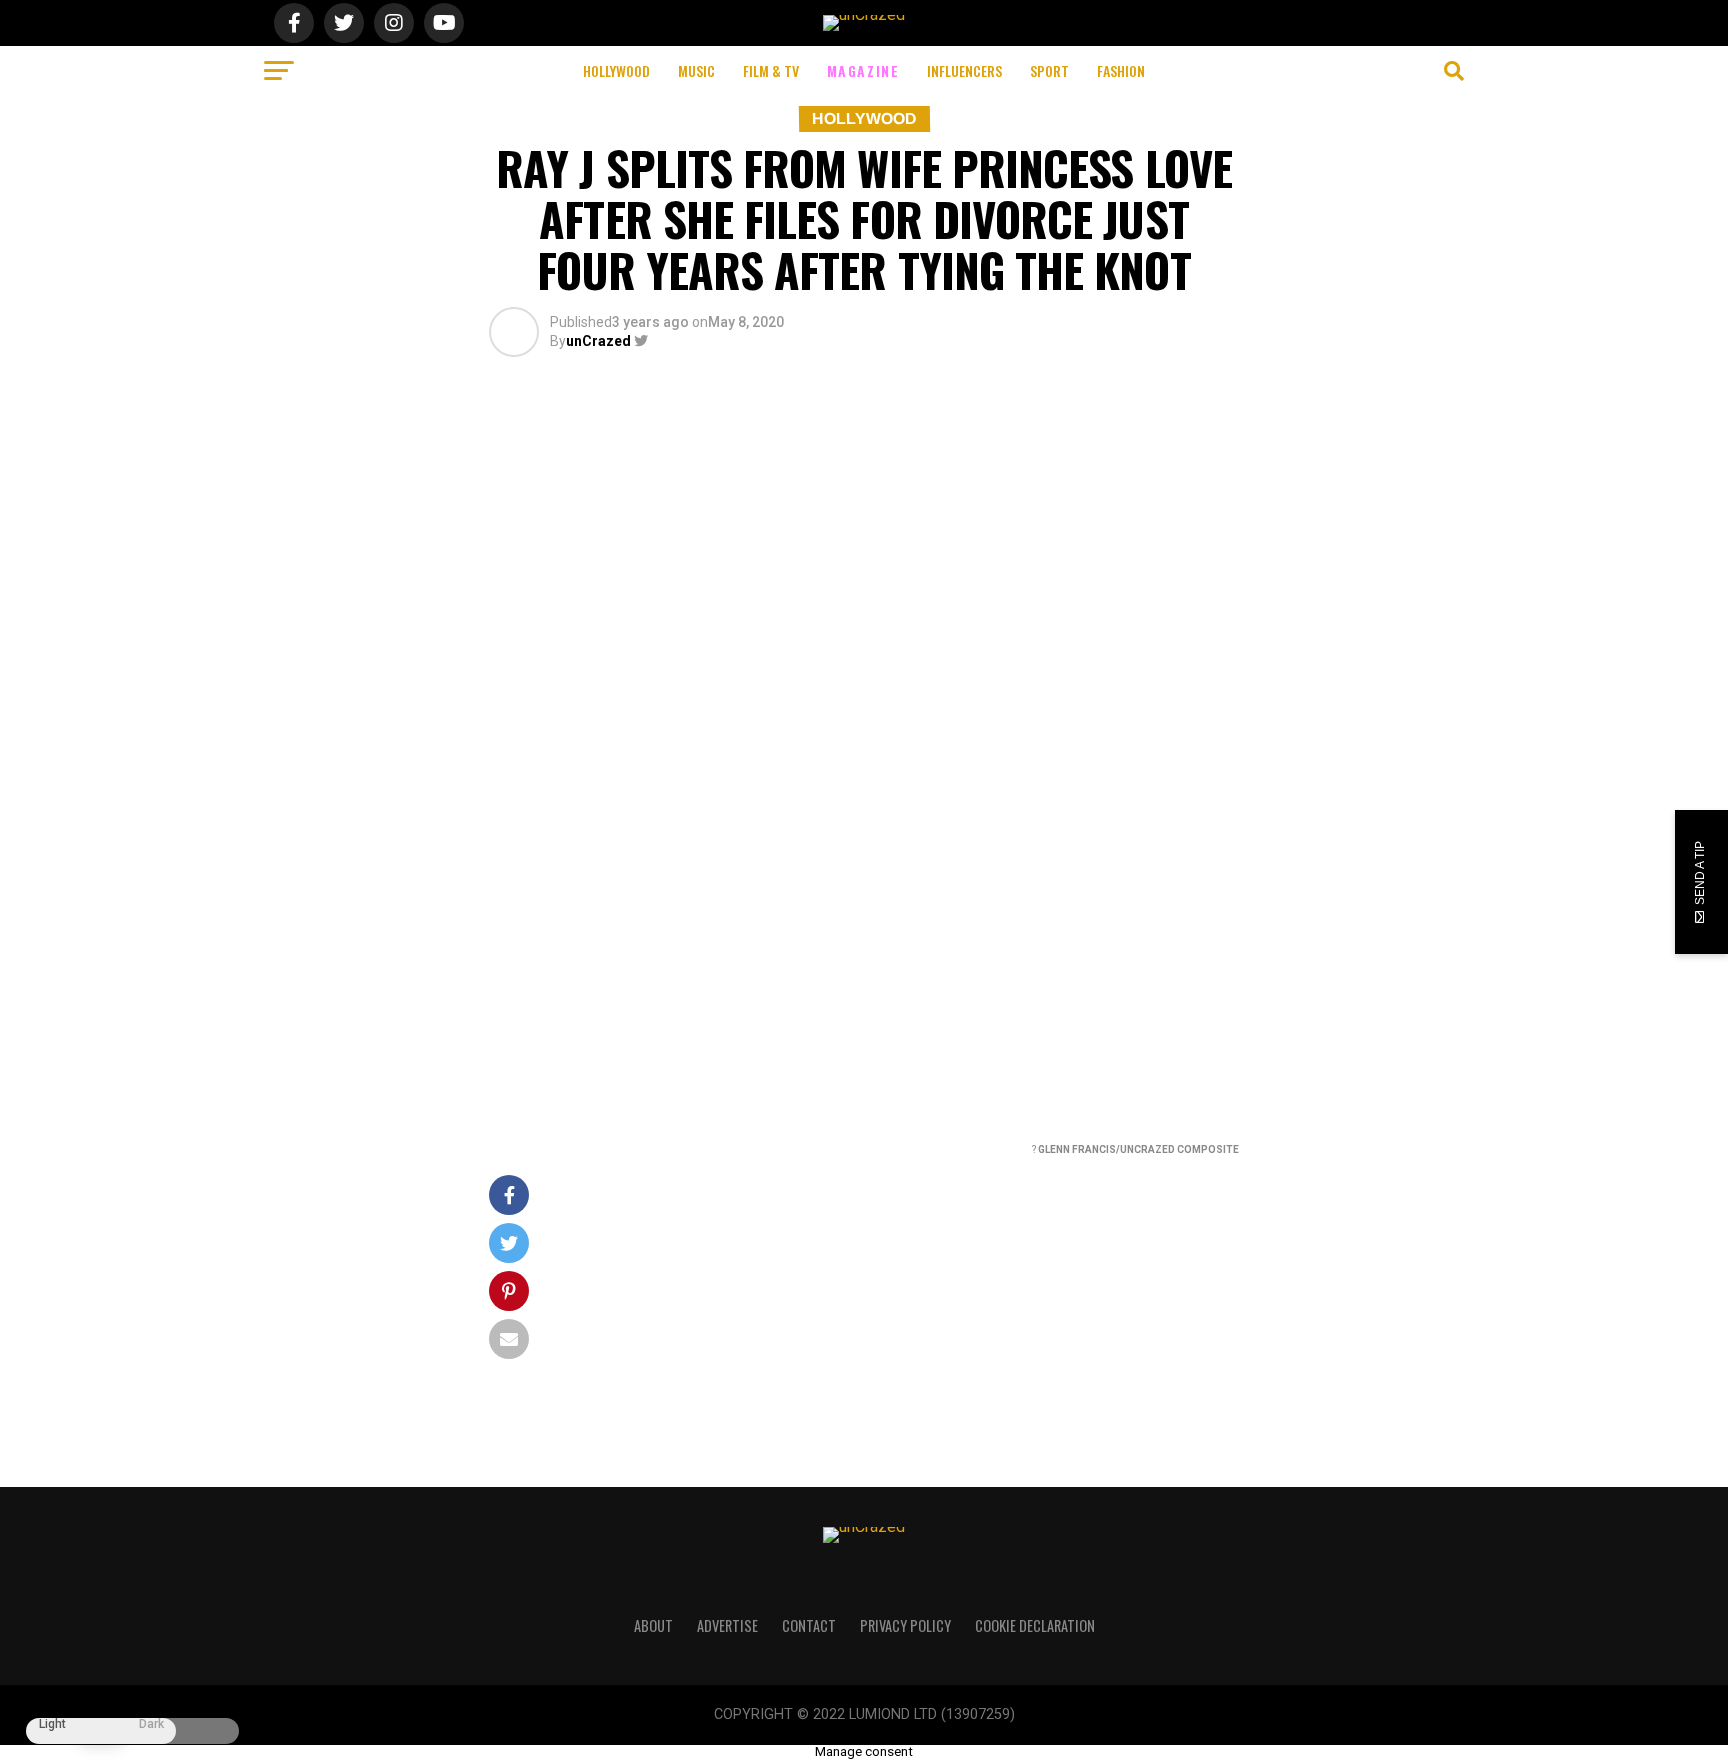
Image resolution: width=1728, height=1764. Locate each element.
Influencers (964, 70)
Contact (809, 1625)
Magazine (863, 70)
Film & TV (771, 70)
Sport (1049, 70)
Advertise (727, 1625)
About (653, 1625)
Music (696, 70)
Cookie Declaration (1035, 1625)
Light (52, 1724)
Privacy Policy (905, 1625)
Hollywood (616, 70)
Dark (151, 1724)
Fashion (1121, 70)
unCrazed (598, 341)
